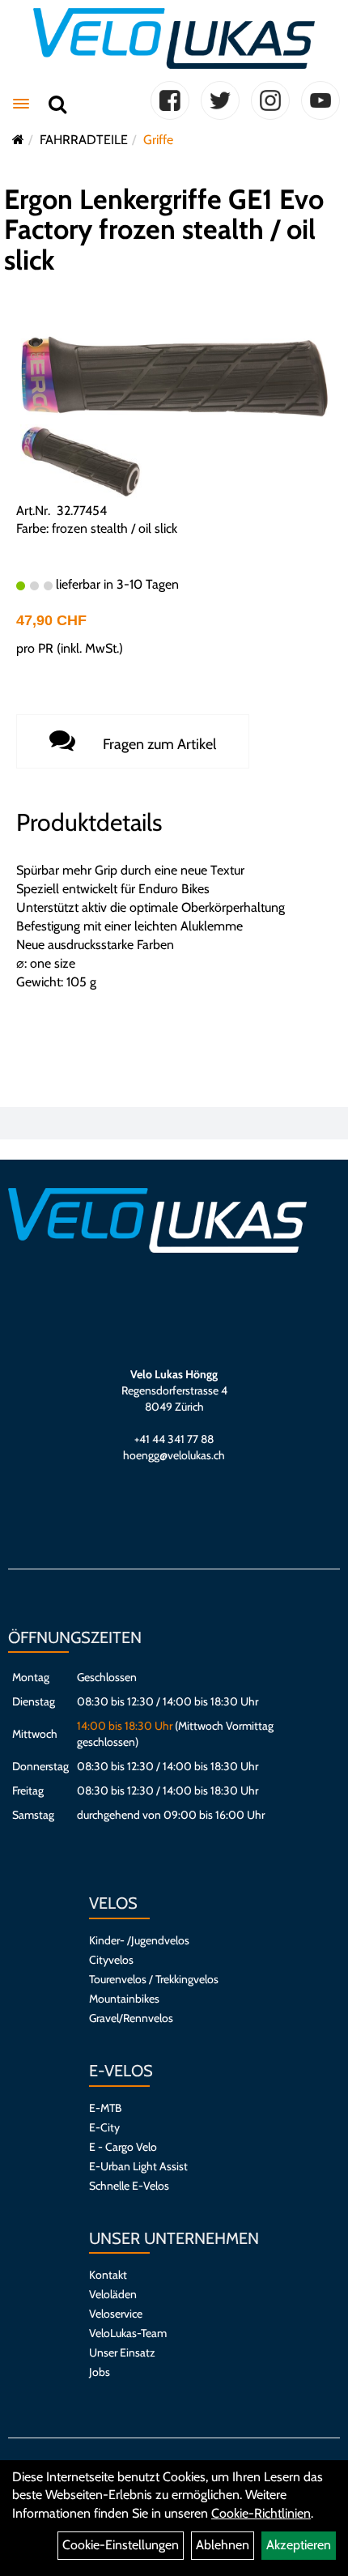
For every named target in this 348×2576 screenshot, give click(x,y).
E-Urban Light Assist (138, 2166)
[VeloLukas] (174, 38)
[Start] (18, 140)
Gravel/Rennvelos (131, 2018)
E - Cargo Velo (123, 2147)
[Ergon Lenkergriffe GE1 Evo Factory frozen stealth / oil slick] (174, 375)
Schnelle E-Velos (129, 2186)
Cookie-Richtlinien (261, 2513)
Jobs (100, 2372)
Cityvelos (111, 1960)
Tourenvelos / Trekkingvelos (154, 1979)
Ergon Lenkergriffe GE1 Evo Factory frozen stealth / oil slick (164, 230)
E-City (104, 2127)
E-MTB (105, 2108)
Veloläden (113, 2294)
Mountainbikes (124, 1999)
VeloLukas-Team (128, 2333)
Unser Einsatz (122, 2352)
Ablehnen (223, 2545)
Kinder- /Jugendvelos (139, 1940)
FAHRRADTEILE (84, 140)
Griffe (158, 140)
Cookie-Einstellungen (121, 2545)
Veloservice (116, 2314)
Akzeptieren (299, 2545)
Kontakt (108, 2275)
